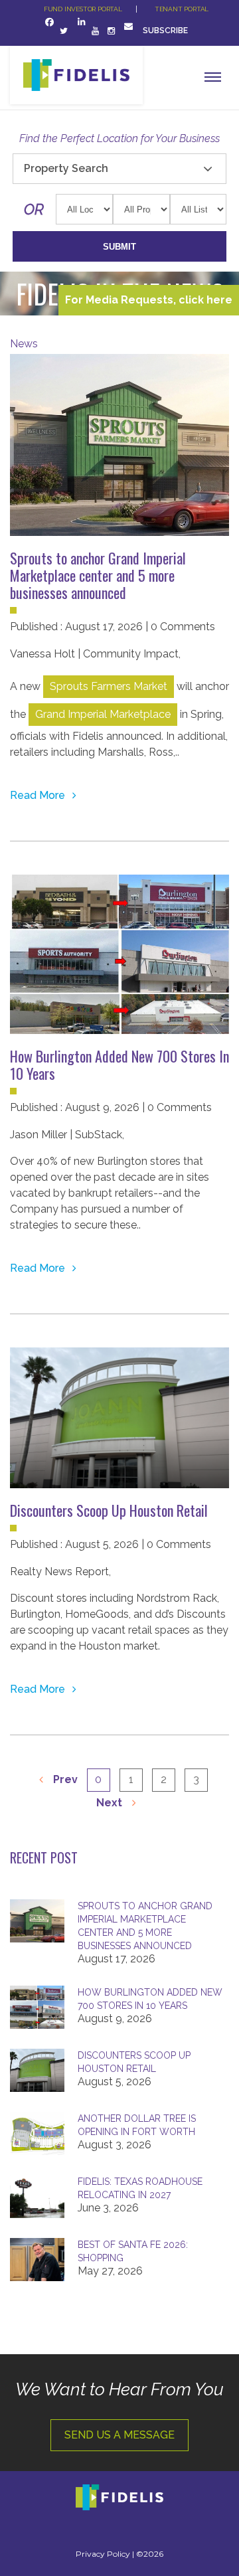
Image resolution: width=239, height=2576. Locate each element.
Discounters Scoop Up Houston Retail (109, 1510)
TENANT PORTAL (182, 9)
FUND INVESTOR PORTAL (83, 9)
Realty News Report (59, 1572)
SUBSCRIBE (166, 31)
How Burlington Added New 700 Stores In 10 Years (119, 1065)
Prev (64, 1779)
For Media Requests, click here (149, 300)
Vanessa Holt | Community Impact (94, 654)
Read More (39, 795)
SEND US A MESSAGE (119, 2435)
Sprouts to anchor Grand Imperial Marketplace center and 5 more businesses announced (98, 575)
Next (111, 1803)
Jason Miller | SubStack (66, 1135)
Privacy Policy (103, 2554)
